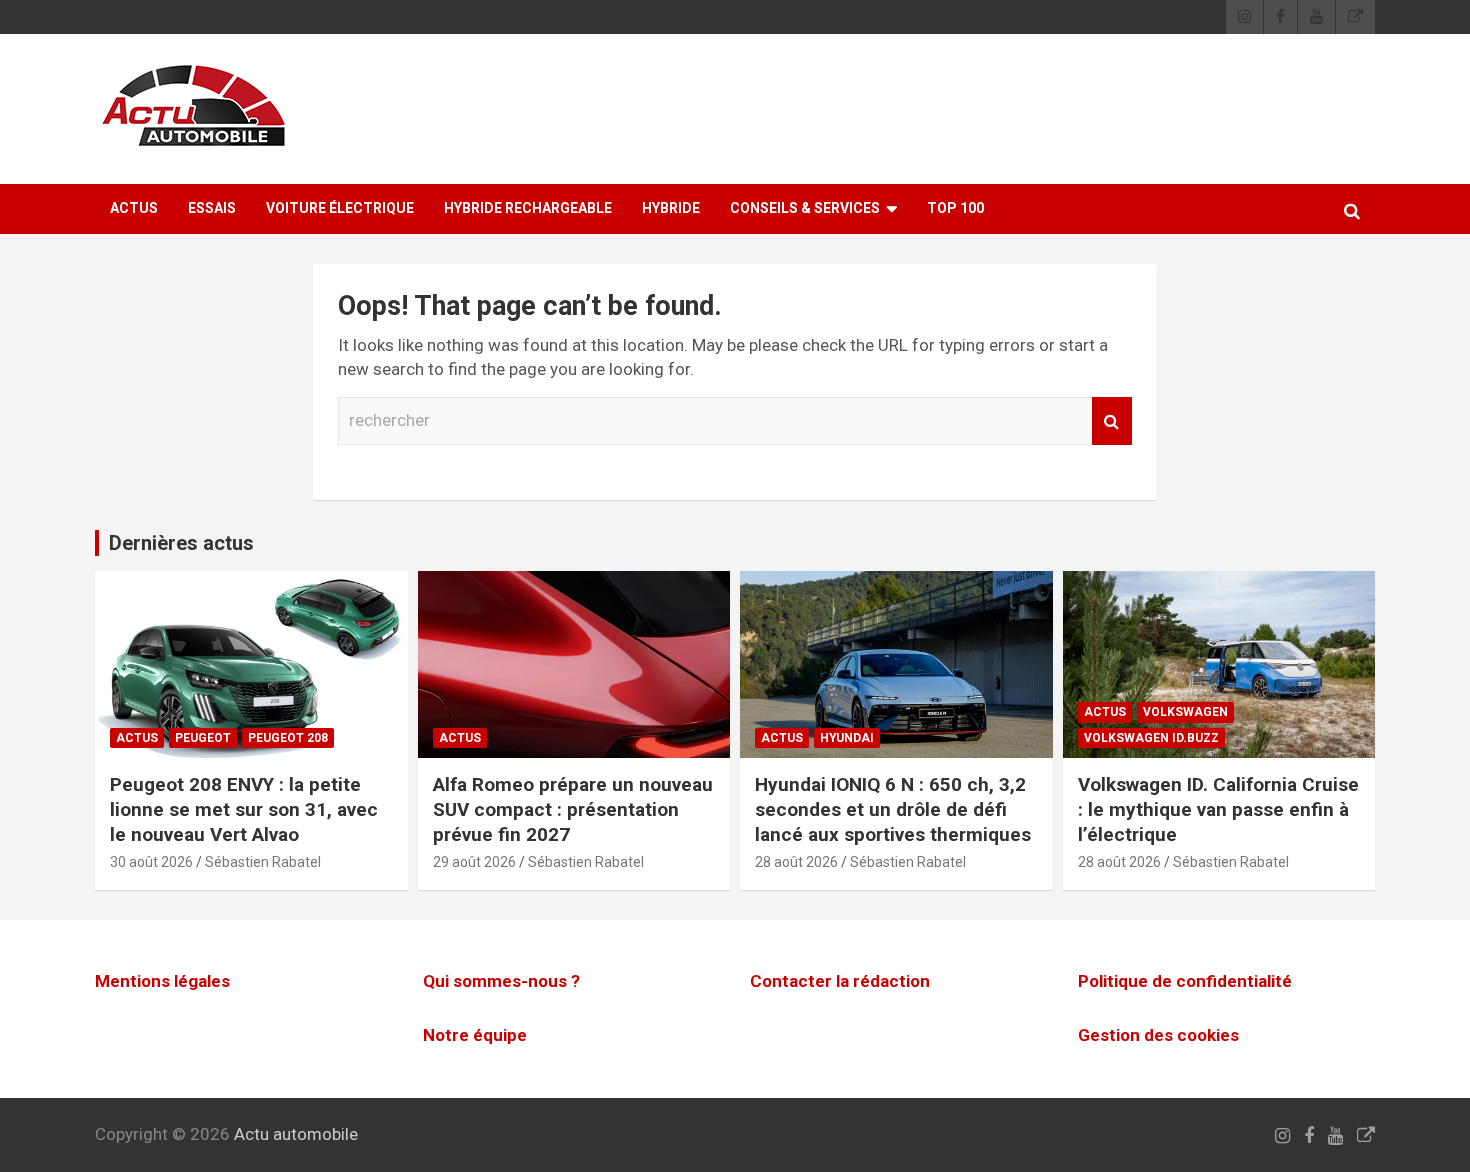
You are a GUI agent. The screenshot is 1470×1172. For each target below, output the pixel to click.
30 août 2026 (151, 862)
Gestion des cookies (1158, 1035)
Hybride (671, 208)
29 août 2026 (474, 862)
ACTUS (134, 208)
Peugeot (203, 738)
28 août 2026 (796, 862)
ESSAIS (212, 208)
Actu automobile (296, 1134)
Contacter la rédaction (840, 981)
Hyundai (847, 738)
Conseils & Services (805, 208)
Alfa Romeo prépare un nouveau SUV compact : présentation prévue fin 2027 (573, 809)
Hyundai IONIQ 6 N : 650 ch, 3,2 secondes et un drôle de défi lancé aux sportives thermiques (893, 809)
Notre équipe (475, 1035)
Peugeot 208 (288, 738)
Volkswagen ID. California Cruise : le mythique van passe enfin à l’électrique (1218, 809)
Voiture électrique (340, 208)
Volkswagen (1185, 712)
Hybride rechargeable (528, 208)
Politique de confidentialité (1185, 981)
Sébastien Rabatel (263, 862)
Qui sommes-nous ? (501, 981)
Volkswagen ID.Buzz (1151, 738)
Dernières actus (181, 543)
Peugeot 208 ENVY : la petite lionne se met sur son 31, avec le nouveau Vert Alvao (244, 809)
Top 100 (955, 208)
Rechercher (1112, 421)
